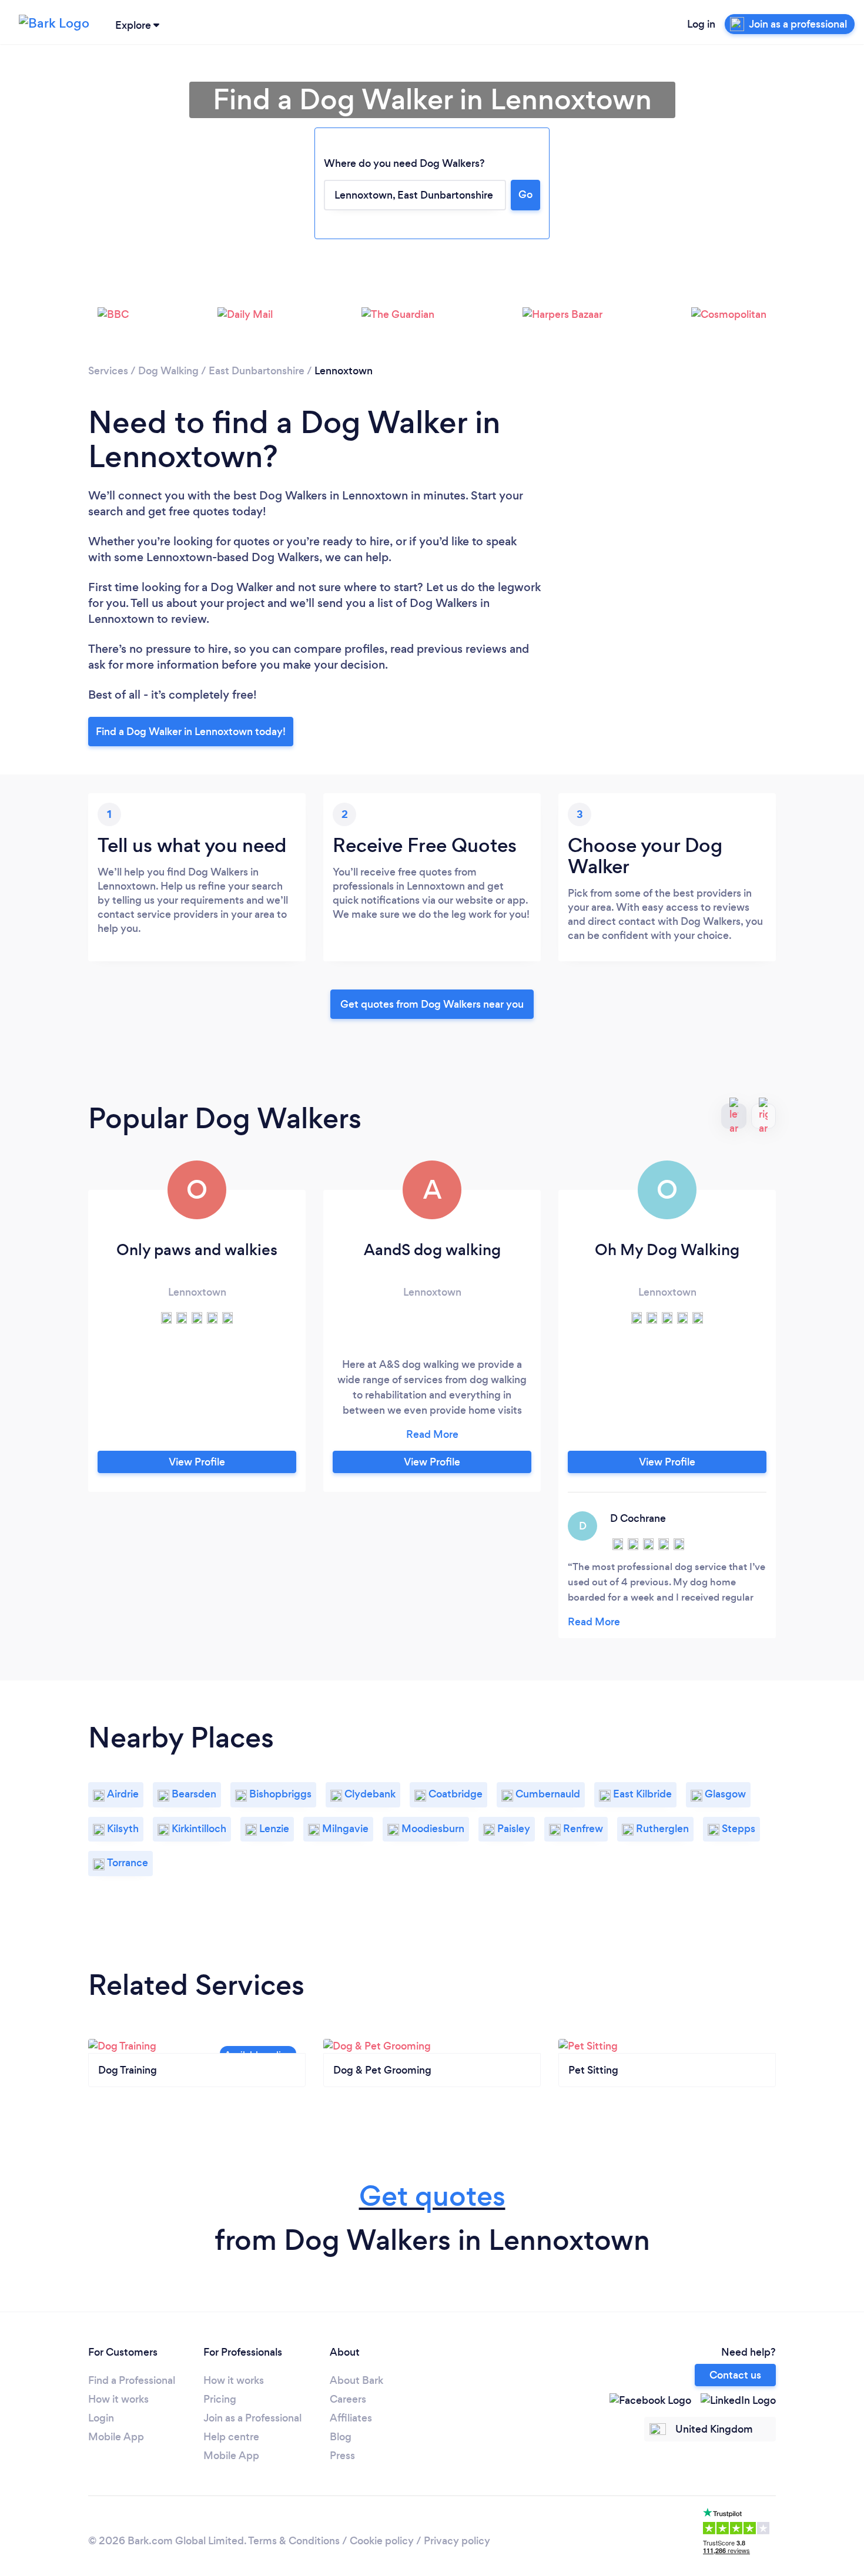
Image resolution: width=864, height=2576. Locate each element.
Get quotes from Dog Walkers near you (432, 1004)
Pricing (220, 2399)
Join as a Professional (252, 2418)
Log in (701, 24)
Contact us (735, 2375)
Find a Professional (132, 2380)
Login (101, 2418)
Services (108, 371)
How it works (118, 2399)
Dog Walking (168, 371)
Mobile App (116, 2437)
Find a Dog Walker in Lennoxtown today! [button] (191, 732)
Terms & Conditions (294, 2541)
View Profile (197, 1462)
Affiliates (351, 2418)
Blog (341, 2437)
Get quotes (432, 2196)
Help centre (231, 2437)
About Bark (356, 2380)
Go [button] (525, 194)
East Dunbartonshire (257, 371)
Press (342, 2456)
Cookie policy (382, 2541)
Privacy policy (457, 2541)
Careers (348, 2399)
